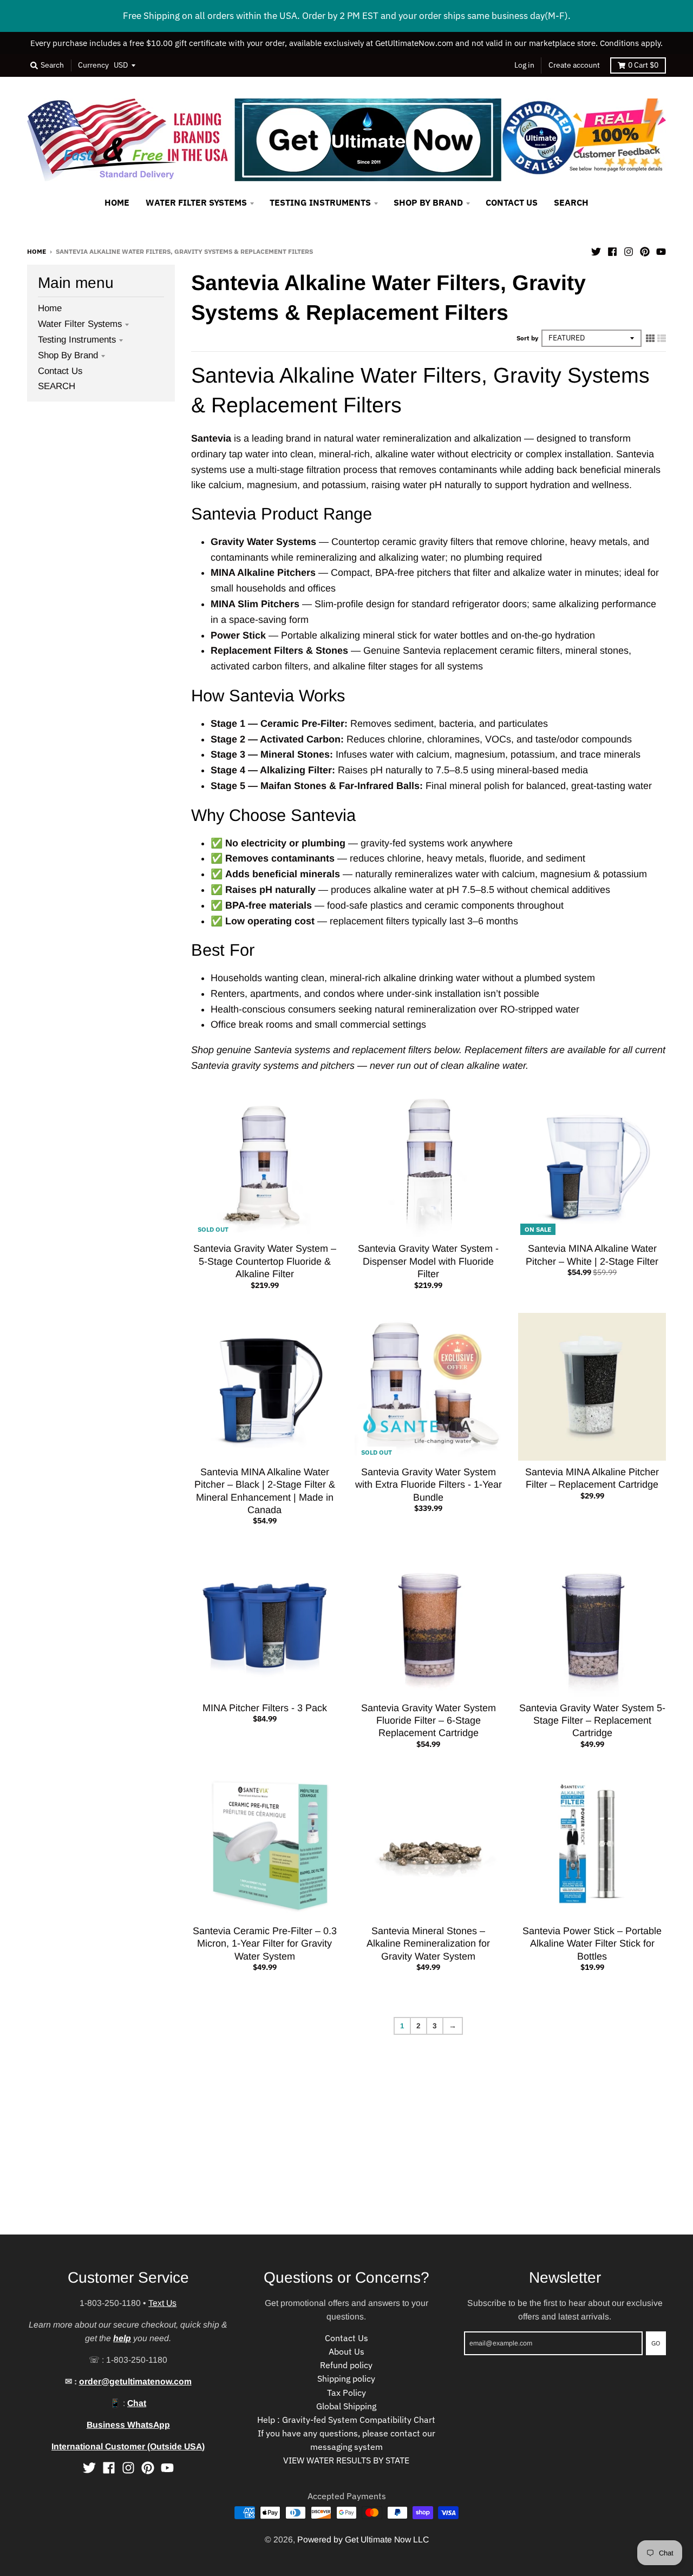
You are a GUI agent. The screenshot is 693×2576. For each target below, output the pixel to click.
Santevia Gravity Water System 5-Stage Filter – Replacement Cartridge (592, 1721)
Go (656, 2343)
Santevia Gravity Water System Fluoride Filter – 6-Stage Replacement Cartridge (429, 1721)
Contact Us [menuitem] (512, 202)
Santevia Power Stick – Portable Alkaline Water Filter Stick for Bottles (592, 1944)
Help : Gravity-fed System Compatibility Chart (346, 2420)
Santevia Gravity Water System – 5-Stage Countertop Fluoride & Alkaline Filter (265, 1261)
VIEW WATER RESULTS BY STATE (346, 2460)
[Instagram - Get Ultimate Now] (629, 251)
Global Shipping (346, 2406)
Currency (93, 65)
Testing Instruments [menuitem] (320, 202)
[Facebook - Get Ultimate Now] (612, 251)
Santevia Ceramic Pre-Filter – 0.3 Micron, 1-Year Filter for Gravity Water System (265, 1944)
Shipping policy (346, 2378)
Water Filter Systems (80, 324)
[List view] (662, 338)
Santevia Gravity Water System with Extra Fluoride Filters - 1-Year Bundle (429, 1485)
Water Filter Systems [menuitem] (196, 202)
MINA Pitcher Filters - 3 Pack (265, 1708)
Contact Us (60, 371)
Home (37, 251)
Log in (524, 65)
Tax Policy (346, 2393)
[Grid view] (650, 338)
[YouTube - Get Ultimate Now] (661, 251)
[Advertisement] (325, 2159)
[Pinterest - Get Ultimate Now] (645, 251)
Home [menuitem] (117, 202)
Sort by (527, 338)
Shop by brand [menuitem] (428, 202)
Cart (643, 65)
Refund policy (346, 2365)
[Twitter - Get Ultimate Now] (596, 251)
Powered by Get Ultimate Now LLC (363, 2539)
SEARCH (57, 386)
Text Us (162, 2303)
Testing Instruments (77, 340)
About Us (346, 2351)
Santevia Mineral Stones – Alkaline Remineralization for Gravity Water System (428, 1944)
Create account (574, 65)
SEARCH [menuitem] (571, 202)
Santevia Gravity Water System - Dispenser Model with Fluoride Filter (428, 1261)
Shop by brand (68, 355)
